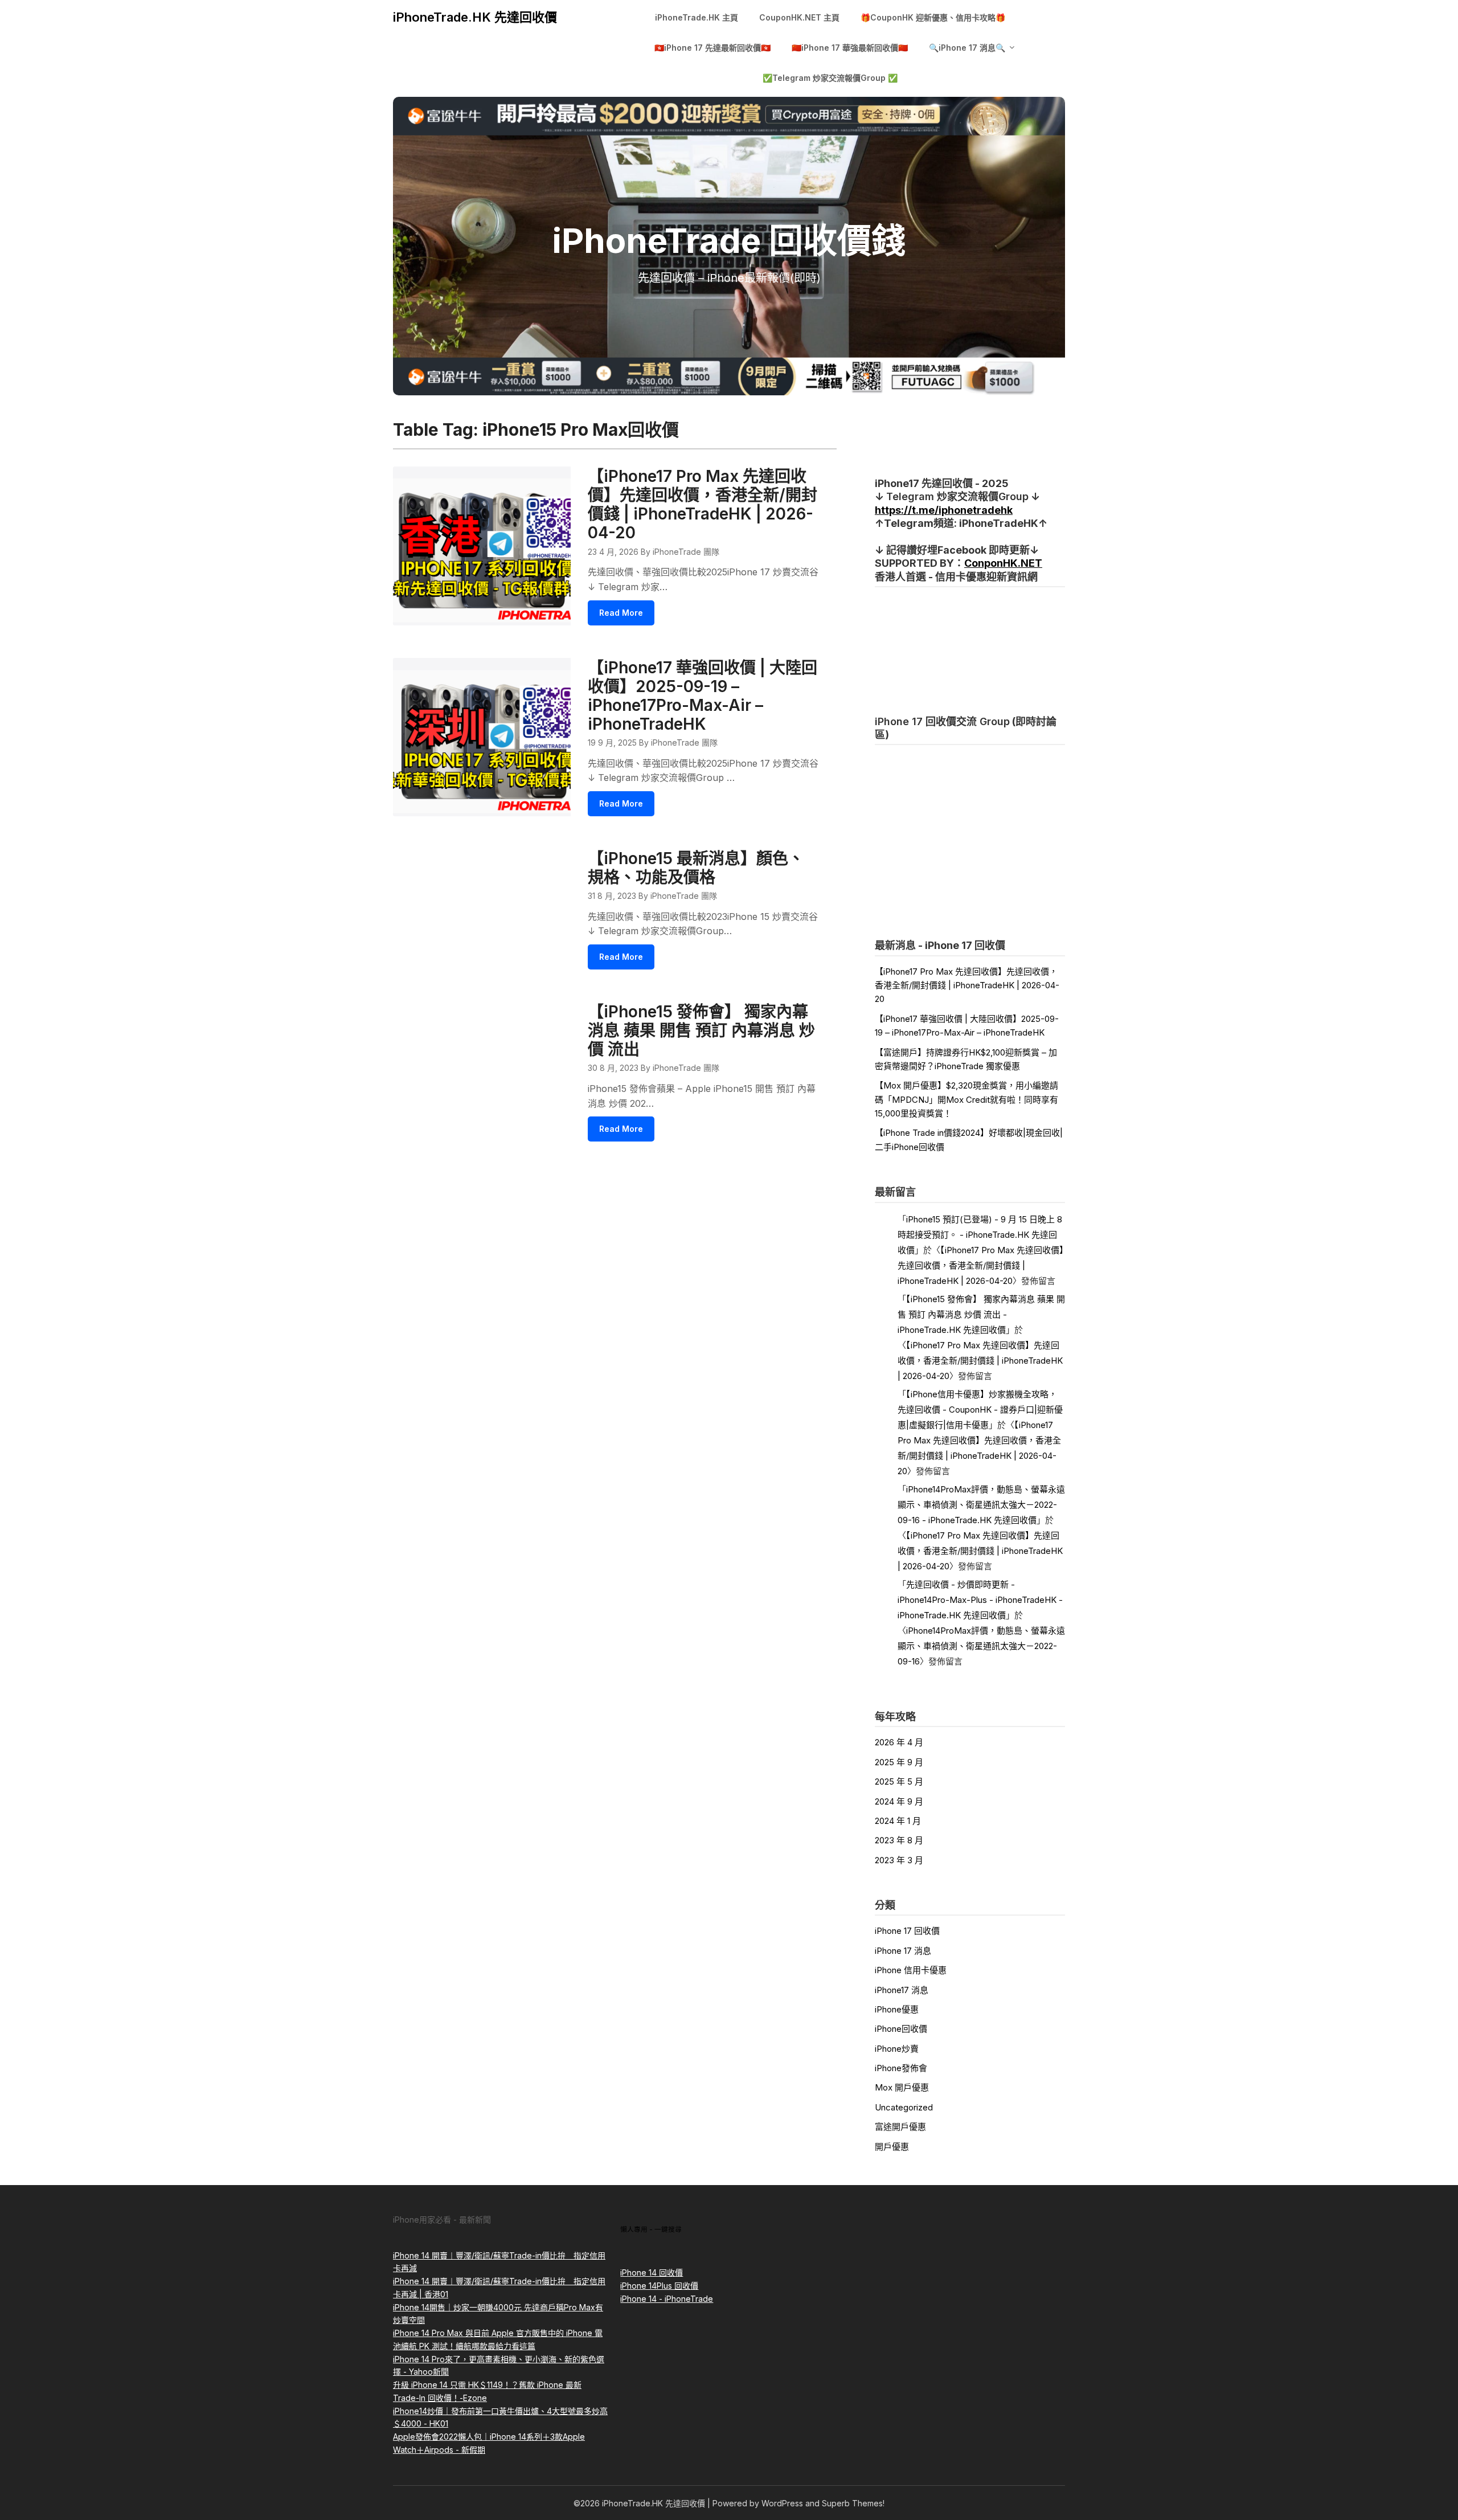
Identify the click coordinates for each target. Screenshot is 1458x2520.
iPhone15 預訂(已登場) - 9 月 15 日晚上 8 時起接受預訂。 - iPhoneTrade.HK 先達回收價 (980, 1235)
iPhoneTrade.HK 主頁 (697, 17)
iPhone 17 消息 (903, 1951)
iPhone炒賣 (897, 2049)
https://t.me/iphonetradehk (944, 510)
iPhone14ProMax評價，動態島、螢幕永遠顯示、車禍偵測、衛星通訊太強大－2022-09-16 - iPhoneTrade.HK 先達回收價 (981, 1505)
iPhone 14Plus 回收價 (659, 2286)
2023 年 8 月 (899, 1840)
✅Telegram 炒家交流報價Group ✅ (830, 78)
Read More (621, 613)
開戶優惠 (892, 2147)
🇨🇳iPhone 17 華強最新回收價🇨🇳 (850, 48)
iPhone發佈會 (901, 2068)
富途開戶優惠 (900, 2127)
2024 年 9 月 (899, 1801)
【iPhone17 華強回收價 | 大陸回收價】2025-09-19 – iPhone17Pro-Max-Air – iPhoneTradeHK (703, 696)
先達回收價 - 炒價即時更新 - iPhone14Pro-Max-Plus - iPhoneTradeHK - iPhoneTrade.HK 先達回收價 (980, 1600)
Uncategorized (904, 2107)
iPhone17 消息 (902, 1990)
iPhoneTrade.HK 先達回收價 (475, 17)
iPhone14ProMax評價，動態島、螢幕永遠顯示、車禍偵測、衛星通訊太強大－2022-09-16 (981, 1646)
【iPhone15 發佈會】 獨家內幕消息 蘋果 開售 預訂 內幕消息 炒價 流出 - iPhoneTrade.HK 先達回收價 (981, 1314)
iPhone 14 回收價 (652, 2272)
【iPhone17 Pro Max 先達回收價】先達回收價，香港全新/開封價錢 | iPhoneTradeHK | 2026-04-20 (703, 504)
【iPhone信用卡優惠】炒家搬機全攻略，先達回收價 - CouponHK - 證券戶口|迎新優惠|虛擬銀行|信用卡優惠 (980, 1410)
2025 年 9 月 (899, 1762)
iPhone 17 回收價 (907, 1931)
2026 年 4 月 (899, 1742)
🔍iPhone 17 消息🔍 (967, 48)
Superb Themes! (853, 2503)
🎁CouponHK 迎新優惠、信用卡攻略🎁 (933, 17)
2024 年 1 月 (898, 1821)
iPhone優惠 (897, 2009)
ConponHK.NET (1003, 563)
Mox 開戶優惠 (902, 2087)
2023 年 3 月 (899, 1860)
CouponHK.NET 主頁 (799, 17)
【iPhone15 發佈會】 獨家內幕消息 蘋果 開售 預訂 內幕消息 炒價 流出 (701, 1030)
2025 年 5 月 (899, 1781)
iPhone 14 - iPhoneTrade (667, 2299)
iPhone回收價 (901, 2029)
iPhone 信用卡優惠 (911, 1970)
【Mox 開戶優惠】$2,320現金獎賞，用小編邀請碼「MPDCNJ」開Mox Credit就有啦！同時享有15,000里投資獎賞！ (966, 1099)
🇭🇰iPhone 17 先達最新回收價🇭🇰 (712, 48)
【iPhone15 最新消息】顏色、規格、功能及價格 (696, 868)
